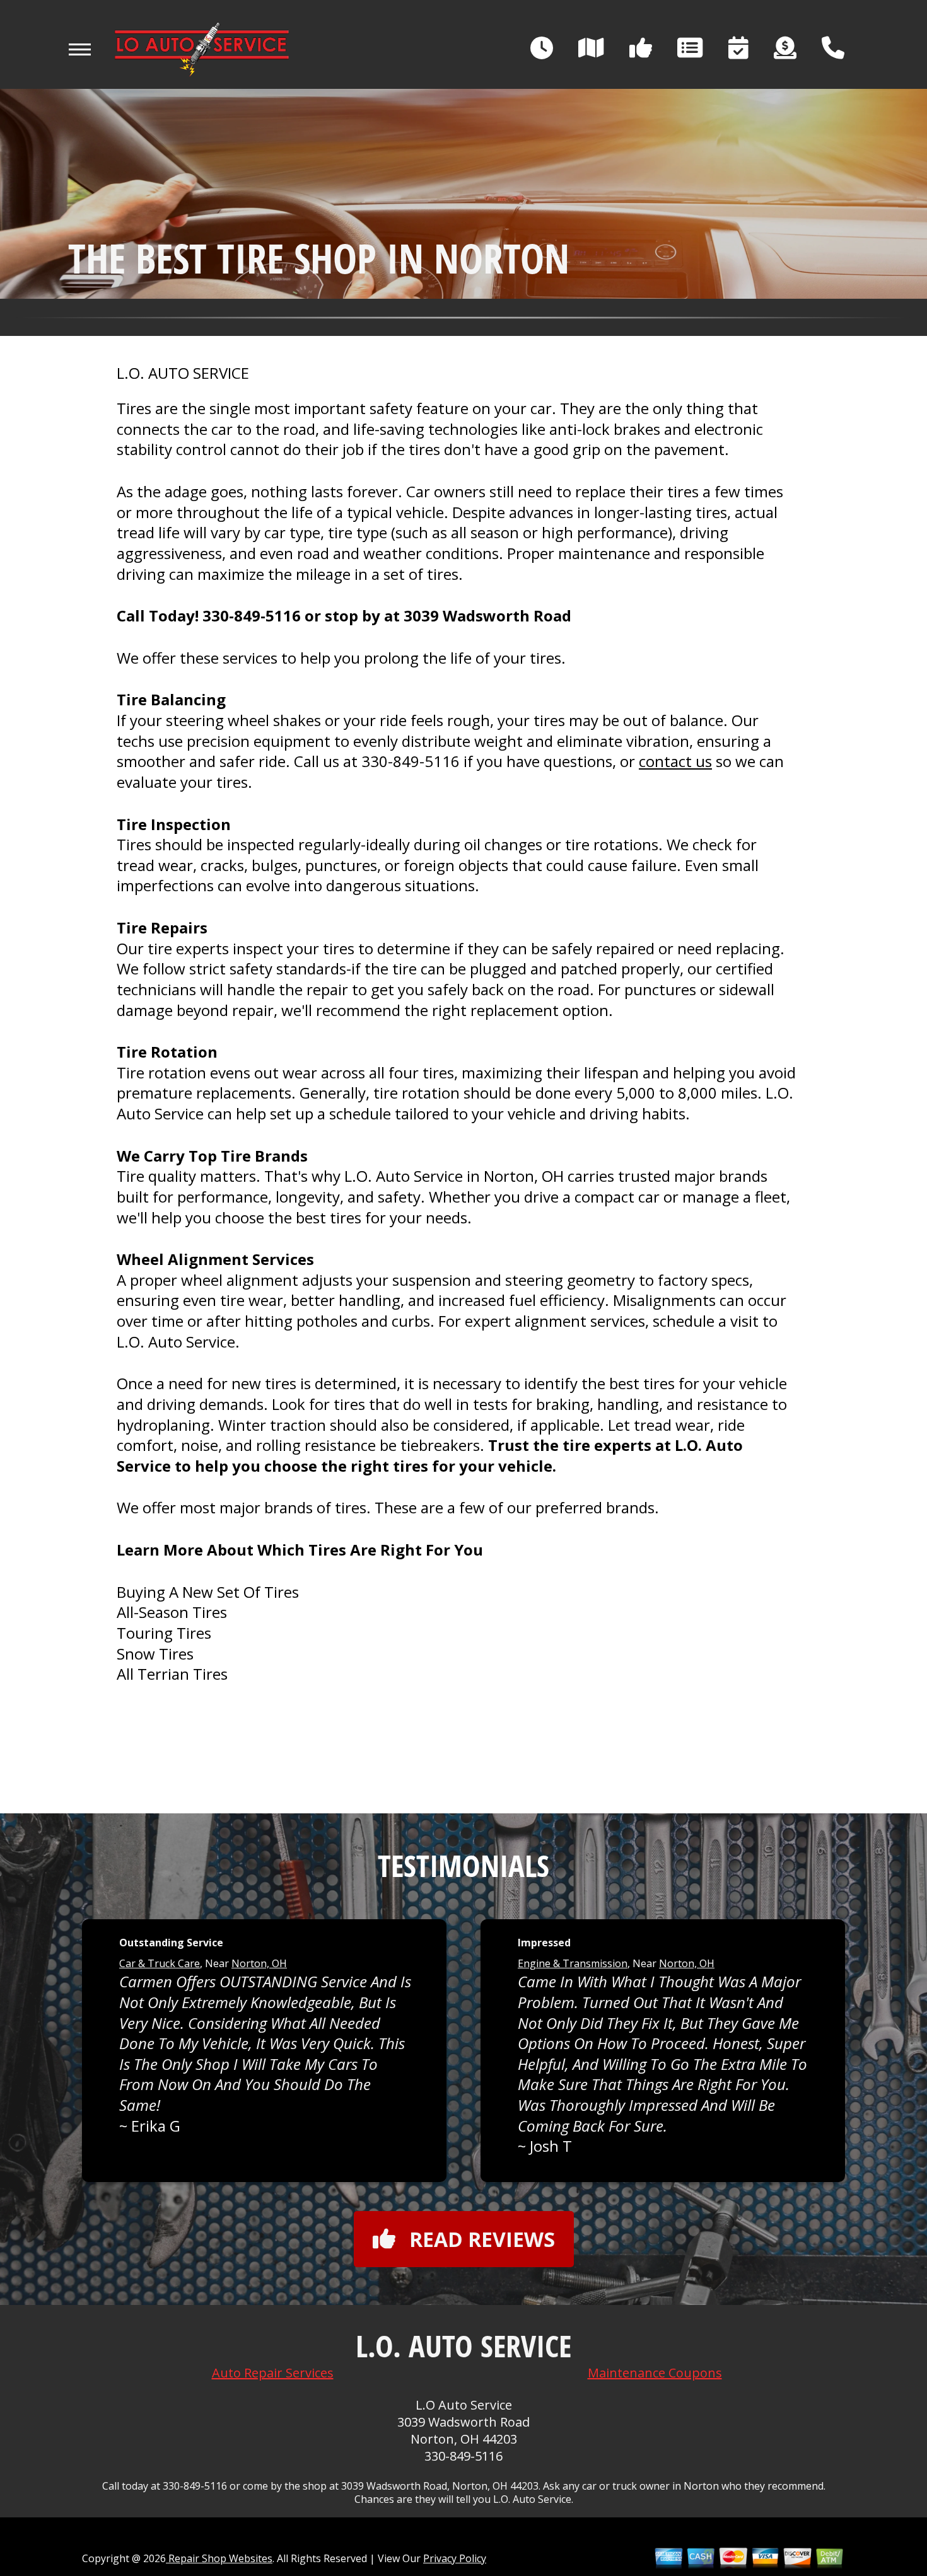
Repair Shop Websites (219, 2558)
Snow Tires (155, 1654)
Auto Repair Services (273, 2373)
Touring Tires (164, 1633)
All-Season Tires (172, 1612)
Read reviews (482, 2239)
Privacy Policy (455, 2558)
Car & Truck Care (160, 1963)
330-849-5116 (252, 615)
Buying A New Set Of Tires (208, 1592)
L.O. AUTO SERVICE (183, 373)
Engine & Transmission (573, 1963)
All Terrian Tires (172, 1674)
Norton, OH (259, 1963)
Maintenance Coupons (655, 2373)
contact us (675, 761)
